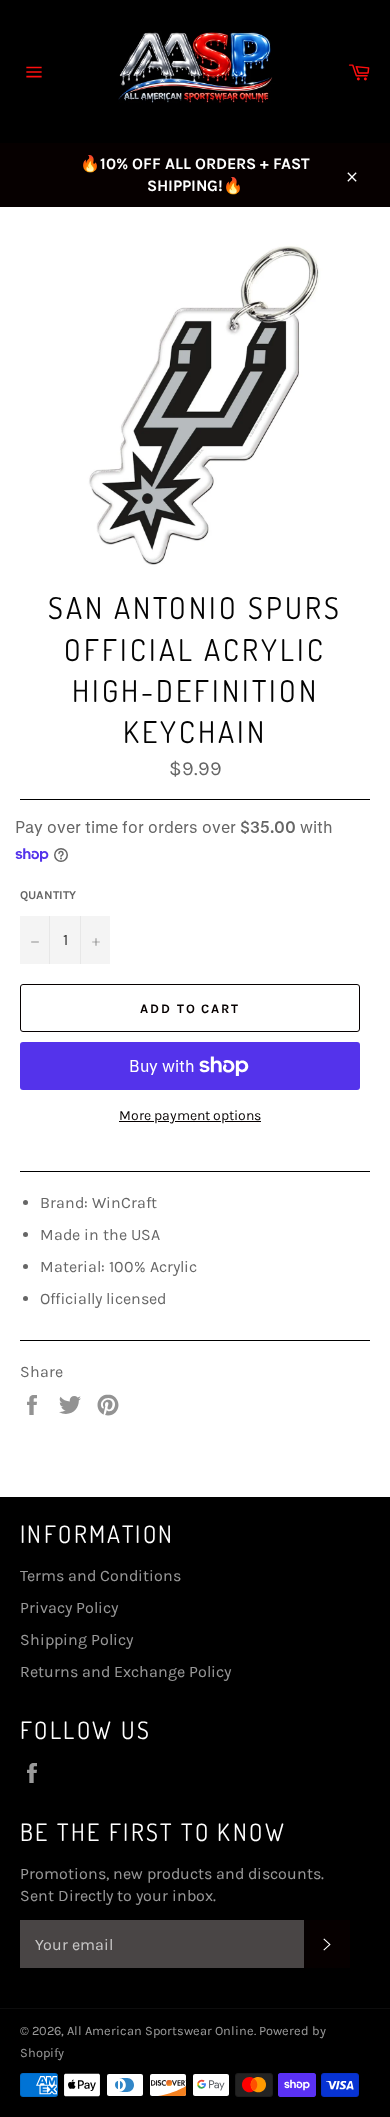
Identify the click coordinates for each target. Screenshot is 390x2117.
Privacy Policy (69, 1607)
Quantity (48, 895)
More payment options (190, 1115)
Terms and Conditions (100, 1575)
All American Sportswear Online (160, 2030)
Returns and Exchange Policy (125, 1671)
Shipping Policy (76, 1639)
